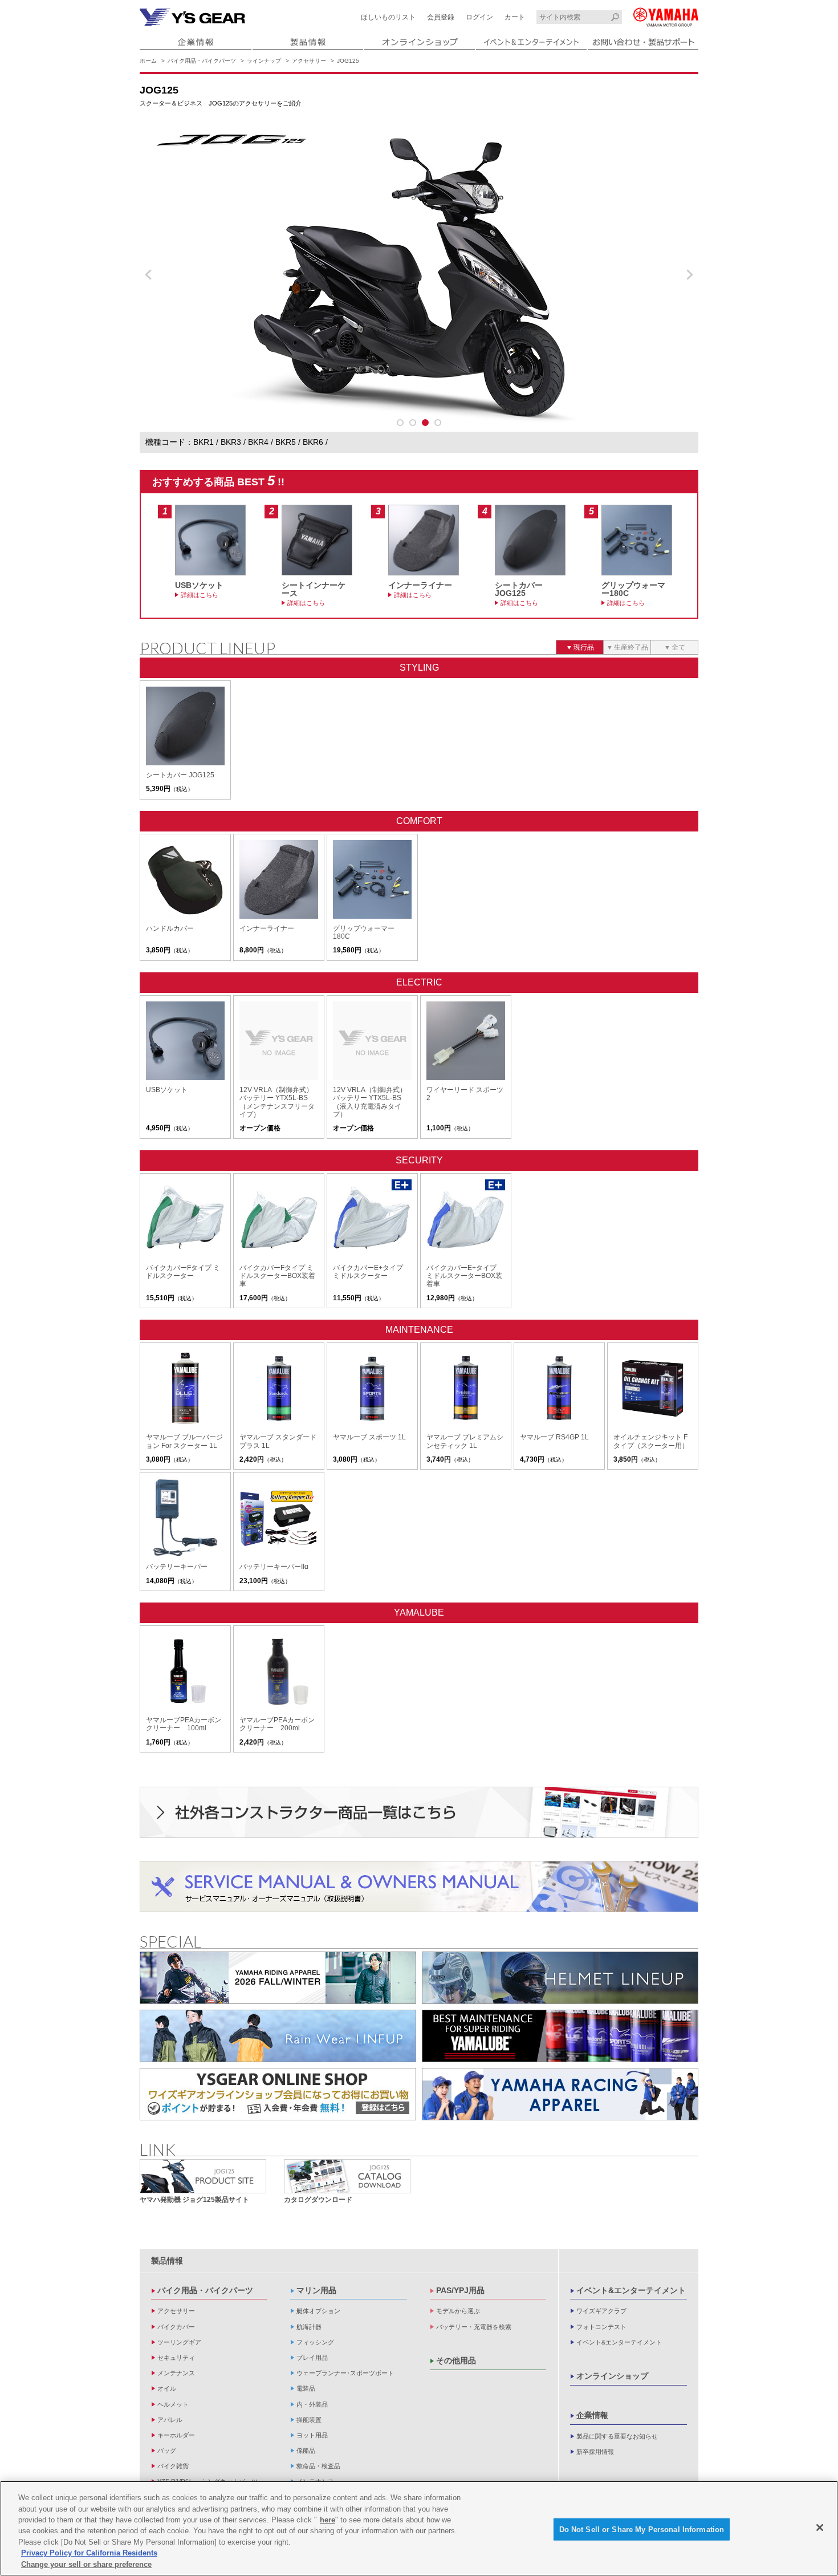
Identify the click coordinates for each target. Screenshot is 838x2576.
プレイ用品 (312, 2358)
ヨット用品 (312, 2435)
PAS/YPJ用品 (460, 2290)
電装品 (306, 2388)
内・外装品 (312, 2404)
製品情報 (167, 2261)
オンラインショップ (612, 2376)
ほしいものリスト (388, 17)
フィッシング (315, 2342)
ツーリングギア (179, 2342)
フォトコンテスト (601, 2327)
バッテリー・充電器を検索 (474, 2327)
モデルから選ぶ (458, 2311)
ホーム (148, 61)
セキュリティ (176, 2358)
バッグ (167, 2451)
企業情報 (592, 2415)
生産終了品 (631, 647)
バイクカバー (176, 2327)
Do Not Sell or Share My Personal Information (642, 2529)
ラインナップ (264, 61)
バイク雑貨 (173, 2466)
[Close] (820, 2528)
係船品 (306, 2451)
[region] (419, 2528)
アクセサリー (309, 61)
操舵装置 (309, 2420)
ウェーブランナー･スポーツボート (345, 2373)
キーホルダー (176, 2435)
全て (678, 647)
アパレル (170, 2420)
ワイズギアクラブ (601, 2311)
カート (515, 17)
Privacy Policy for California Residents (89, 2553)
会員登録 (441, 17)
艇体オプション (318, 2311)
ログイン (479, 17)
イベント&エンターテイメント (631, 2290)
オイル (167, 2388)
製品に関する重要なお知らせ (617, 2436)
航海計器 (309, 2327)
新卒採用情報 (595, 2452)
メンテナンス (176, 2373)
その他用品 (456, 2360)
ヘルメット (173, 2404)
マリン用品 (316, 2290)
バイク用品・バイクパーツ (202, 61)
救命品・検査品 (318, 2466)
